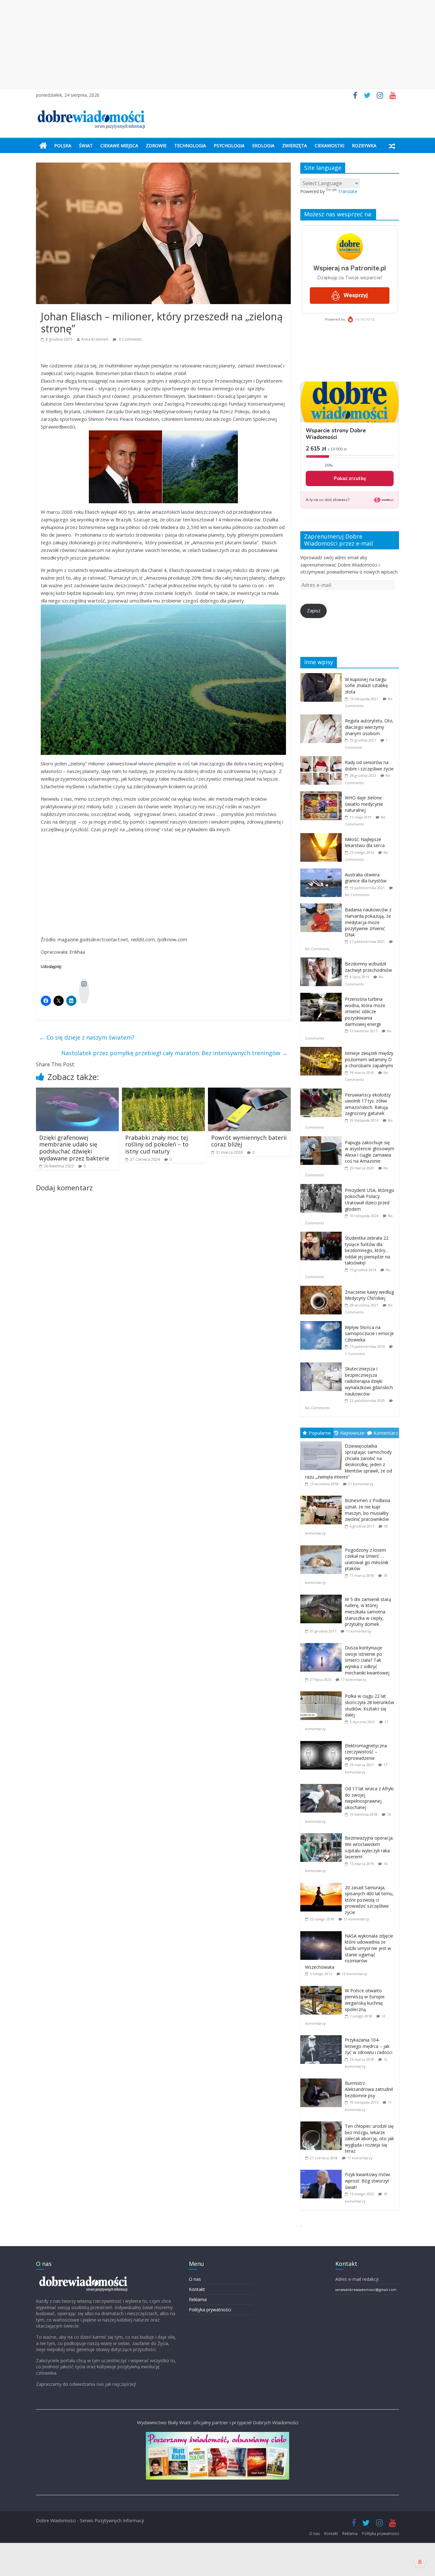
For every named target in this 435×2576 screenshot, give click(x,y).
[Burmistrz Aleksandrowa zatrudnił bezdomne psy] (323, 2079)
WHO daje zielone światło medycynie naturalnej (364, 804)
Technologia (190, 146)
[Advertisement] (217, 45)
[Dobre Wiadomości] (43, 146)
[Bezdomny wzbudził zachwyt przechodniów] (323, 961)
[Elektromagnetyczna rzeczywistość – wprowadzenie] (323, 1741)
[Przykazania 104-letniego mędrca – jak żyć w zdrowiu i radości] (323, 2035)
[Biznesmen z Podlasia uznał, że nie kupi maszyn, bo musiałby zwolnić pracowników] (323, 1496)
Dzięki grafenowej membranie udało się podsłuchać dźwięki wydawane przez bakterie (74, 1148)
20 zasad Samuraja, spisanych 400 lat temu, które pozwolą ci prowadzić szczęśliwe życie (369, 1900)
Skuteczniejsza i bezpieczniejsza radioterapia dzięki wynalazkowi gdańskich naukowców (369, 1381)
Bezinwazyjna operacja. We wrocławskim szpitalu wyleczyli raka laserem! (369, 1847)
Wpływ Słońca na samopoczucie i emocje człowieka (369, 1333)
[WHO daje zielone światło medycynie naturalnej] (323, 795)
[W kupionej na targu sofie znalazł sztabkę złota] (323, 676)
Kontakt (197, 2289)
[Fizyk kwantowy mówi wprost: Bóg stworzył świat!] (323, 2170)
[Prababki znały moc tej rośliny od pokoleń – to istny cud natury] (163, 1091)
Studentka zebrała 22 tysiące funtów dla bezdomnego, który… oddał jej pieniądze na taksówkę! (367, 1250)
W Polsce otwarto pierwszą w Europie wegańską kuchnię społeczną (365, 2000)
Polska (63, 146)
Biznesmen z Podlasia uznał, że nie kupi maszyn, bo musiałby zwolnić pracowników (367, 1510)
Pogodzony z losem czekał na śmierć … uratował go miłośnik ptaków (367, 1559)
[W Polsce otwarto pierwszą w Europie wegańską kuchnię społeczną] (323, 1986)
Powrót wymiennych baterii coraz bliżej (249, 1141)
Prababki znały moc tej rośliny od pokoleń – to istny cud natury (157, 1144)
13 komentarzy (356, 1919)
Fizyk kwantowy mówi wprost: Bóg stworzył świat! (367, 2181)
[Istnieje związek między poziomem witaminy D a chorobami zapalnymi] (323, 1050)
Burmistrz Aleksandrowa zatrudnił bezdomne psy (369, 2089)
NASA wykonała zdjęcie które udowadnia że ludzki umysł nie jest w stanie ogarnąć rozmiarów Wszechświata (349, 1951)
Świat (86, 146)
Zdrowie (156, 146)
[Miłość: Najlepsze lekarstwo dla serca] (323, 836)
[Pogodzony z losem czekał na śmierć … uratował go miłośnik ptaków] (323, 1546)
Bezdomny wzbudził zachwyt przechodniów (368, 967)
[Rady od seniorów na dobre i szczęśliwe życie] (323, 759)
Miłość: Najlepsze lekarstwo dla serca (365, 842)
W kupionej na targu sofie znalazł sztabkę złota (366, 686)
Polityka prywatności (210, 2310)
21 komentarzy (361, 1484)
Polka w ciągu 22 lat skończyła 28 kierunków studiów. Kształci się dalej (370, 1705)
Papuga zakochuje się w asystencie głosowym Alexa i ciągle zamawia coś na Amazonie (370, 1152)
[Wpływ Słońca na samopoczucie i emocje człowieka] (323, 1324)
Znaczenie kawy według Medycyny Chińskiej (369, 1295)
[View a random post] (392, 146)
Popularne (320, 1433)
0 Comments (130, 339)
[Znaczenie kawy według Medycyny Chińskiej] (323, 1289)
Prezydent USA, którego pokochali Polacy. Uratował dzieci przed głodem (370, 1200)
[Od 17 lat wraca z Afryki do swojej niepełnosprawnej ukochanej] (323, 1784)
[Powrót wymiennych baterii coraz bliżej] (249, 1091)
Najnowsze (352, 1433)
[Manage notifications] (420, 2562)
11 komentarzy (360, 2158)
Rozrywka (364, 146)
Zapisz (314, 611)
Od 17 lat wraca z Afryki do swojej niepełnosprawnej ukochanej (369, 1798)
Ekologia (263, 146)
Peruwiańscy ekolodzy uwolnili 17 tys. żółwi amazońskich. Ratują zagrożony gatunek (368, 1104)
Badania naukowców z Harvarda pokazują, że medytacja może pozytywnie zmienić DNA (368, 922)
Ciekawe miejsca (119, 146)
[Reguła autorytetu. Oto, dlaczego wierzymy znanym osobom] (323, 718)
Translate (348, 191)
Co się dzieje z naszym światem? (87, 1037)
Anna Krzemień (95, 339)
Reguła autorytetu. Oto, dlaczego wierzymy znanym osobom (369, 727)
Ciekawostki (329, 146)
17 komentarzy (359, 1631)
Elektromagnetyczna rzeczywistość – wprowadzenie (366, 1752)
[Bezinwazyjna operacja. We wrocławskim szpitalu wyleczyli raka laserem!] (323, 1833)
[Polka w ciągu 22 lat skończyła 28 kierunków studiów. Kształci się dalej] (323, 1692)
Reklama (198, 2299)
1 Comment (355, 1354)
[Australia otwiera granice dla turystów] (323, 872)
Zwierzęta (295, 146)
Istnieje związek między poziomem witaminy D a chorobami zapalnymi (369, 1059)
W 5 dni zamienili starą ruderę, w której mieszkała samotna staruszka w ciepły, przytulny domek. (368, 1612)
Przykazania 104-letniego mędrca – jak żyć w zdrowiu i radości (369, 2046)
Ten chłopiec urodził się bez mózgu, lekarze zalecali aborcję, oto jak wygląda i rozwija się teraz (369, 2138)
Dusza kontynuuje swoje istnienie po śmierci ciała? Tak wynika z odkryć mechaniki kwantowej (367, 1660)
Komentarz (386, 1433)
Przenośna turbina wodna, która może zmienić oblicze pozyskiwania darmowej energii (365, 1011)
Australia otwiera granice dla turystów (366, 878)
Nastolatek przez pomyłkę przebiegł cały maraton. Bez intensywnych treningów (174, 1053)
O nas (195, 2279)
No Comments (357, 895)
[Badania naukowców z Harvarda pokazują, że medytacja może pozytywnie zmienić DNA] (323, 907)
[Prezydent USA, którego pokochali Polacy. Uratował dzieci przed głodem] (323, 1187)
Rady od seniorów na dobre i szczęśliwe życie (369, 766)
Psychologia (229, 146)
